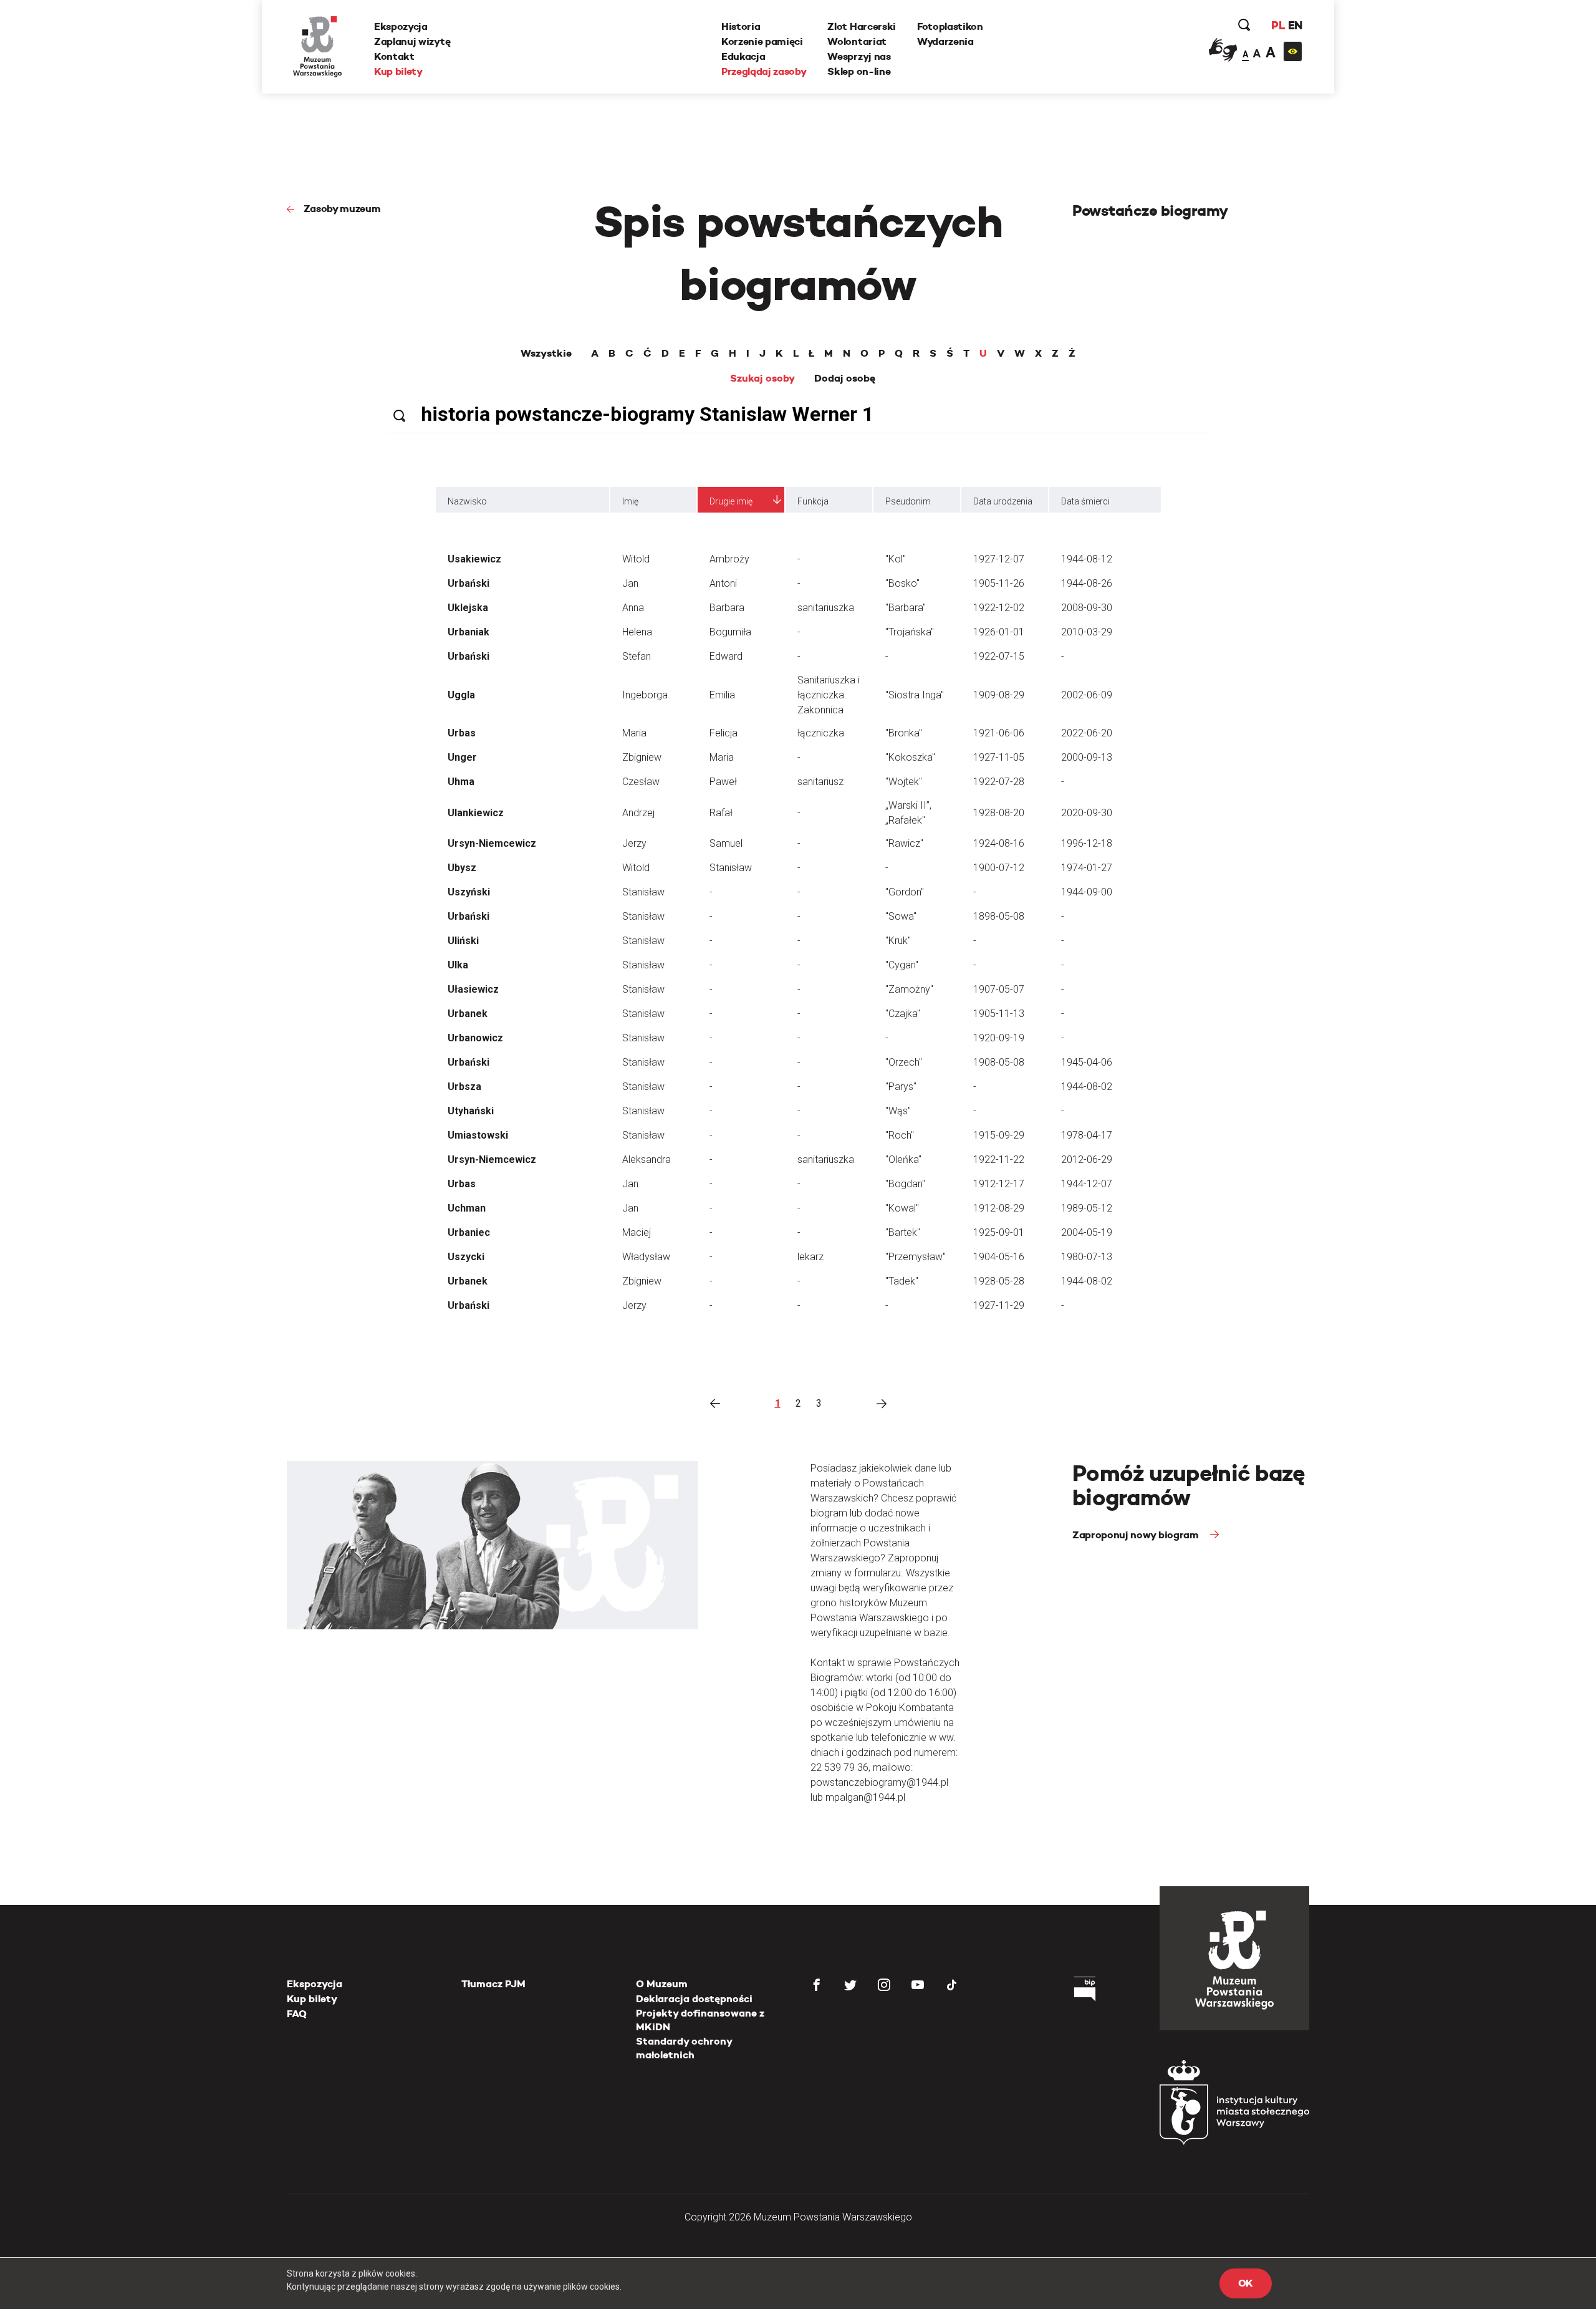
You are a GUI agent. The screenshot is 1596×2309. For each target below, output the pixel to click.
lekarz (810, 1257)
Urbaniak (469, 632)
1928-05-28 (999, 1281)
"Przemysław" (916, 1257)
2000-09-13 (1087, 757)
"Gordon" (905, 892)
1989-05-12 (1087, 1208)
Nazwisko (467, 501)
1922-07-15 (999, 656)
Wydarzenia (945, 41)
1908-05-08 (999, 1062)
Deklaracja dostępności (694, 1999)
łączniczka (821, 733)
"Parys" (901, 1087)
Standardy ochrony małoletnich (684, 2048)
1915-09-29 (999, 1135)
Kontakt (394, 56)
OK (1246, 2283)
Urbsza (464, 1087)
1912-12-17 (999, 1184)
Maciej (637, 1232)
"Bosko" (902, 583)
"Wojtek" (904, 782)
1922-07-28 (999, 782)
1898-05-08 (999, 916)
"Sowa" (901, 916)
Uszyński (469, 892)
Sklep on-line (859, 71)
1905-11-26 (999, 583)
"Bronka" (904, 733)
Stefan (637, 656)
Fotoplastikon (950, 27)
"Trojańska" (910, 632)
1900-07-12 (999, 868)
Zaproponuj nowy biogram (1137, 1535)
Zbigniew (642, 757)
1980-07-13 (1087, 1257)
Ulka (458, 965)
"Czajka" (903, 1014)
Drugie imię (731, 501)
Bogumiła (730, 632)
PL (1278, 25)
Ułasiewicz (473, 989)
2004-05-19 (1087, 1232)
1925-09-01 (999, 1232)
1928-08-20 (999, 813)
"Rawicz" (904, 843)
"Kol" (896, 559)
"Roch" (900, 1135)
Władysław (646, 1257)
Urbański (469, 583)
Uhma (461, 782)
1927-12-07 (999, 559)
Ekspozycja (401, 27)
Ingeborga (645, 695)
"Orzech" (904, 1062)
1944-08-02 (1087, 1087)
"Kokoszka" (910, 757)
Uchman (467, 1208)
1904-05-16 (999, 1257)
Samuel (726, 843)
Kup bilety (398, 71)
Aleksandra (647, 1159)
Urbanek (468, 1014)
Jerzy (634, 843)
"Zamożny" (909, 989)
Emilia (722, 695)
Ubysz (462, 868)
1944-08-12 (1087, 559)
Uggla (461, 695)
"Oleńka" (903, 1159)
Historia (741, 27)
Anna (633, 608)
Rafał (721, 813)
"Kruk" (898, 941)
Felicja (723, 733)
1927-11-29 (999, 1305)
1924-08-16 (999, 843)
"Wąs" (898, 1111)
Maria (634, 733)
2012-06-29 (1087, 1159)
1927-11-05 (999, 757)
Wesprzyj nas (859, 56)
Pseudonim (908, 501)
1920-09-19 (999, 1038)
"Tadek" (902, 1281)
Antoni (723, 583)
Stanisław (731, 868)
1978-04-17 (1087, 1135)
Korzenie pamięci (762, 41)
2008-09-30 (1087, 608)
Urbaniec (469, 1232)
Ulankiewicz (476, 813)
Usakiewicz (474, 559)
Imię (630, 501)
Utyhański (471, 1111)
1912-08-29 (999, 1208)
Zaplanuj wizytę (412, 41)
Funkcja (813, 501)
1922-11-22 (999, 1159)
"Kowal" (902, 1208)
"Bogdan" (905, 1184)
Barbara (727, 608)
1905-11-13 (999, 1014)
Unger (462, 757)
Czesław (641, 782)
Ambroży (729, 559)
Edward (726, 656)
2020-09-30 (1087, 813)
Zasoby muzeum (342, 209)
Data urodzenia (1003, 501)
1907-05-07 (999, 989)
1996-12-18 (1087, 843)
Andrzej (638, 813)
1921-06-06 (999, 733)
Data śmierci (1085, 501)
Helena (637, 632)
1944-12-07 (1087, 1184)
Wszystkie (546, 354)
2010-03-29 (1087, 632)
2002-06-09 (1087, 695)
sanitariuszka (826, 608)
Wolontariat (857, 41)
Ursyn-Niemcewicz (492, 843)
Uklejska (468, 608)
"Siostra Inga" (915, 695)
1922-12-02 (999, 608)
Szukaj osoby (762, 378)
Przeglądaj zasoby (764, 71)
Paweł (723, 782)
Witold (636, 559)
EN (1295, 25)
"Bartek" (903, 1232)
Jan (630, 583)
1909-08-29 (999, 695)
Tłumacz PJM (493, 1984)
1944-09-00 (1087, 892)
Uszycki (466, 1257)
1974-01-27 (1087, 868)
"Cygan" (902, 965)
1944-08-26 (1087, 583)
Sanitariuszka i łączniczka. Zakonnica (829, 695)
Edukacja (743, 56)
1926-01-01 (999, 632)
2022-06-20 (1087, 733)
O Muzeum (662, 1984)
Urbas (462, 733)
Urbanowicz (475, 1038)
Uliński (463, 941)
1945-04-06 (1087, 1062)
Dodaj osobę (845, 378)
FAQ (297, 2014)
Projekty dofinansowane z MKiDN (700, 2020)
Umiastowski (478, 1135)
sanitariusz (820, 782)
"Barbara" (906, 608)
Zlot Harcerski (862, 27)
